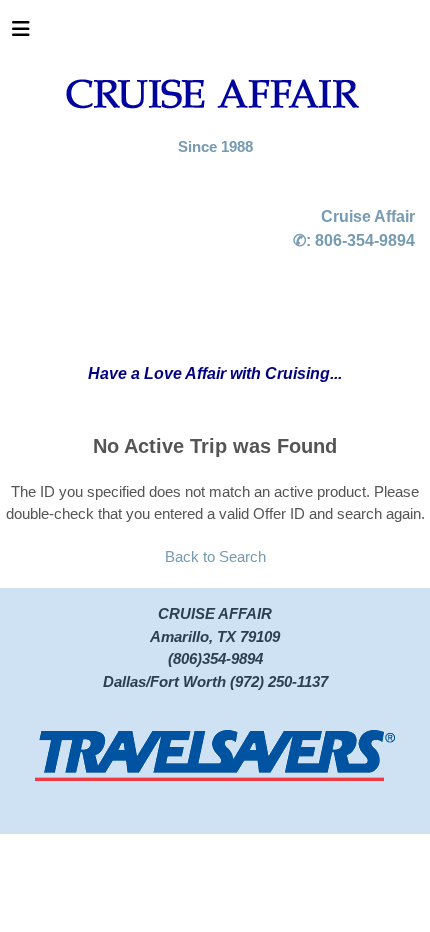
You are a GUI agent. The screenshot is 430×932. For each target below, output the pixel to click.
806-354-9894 (365, 240)
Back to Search (215, 556)
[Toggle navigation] (21, 34)
